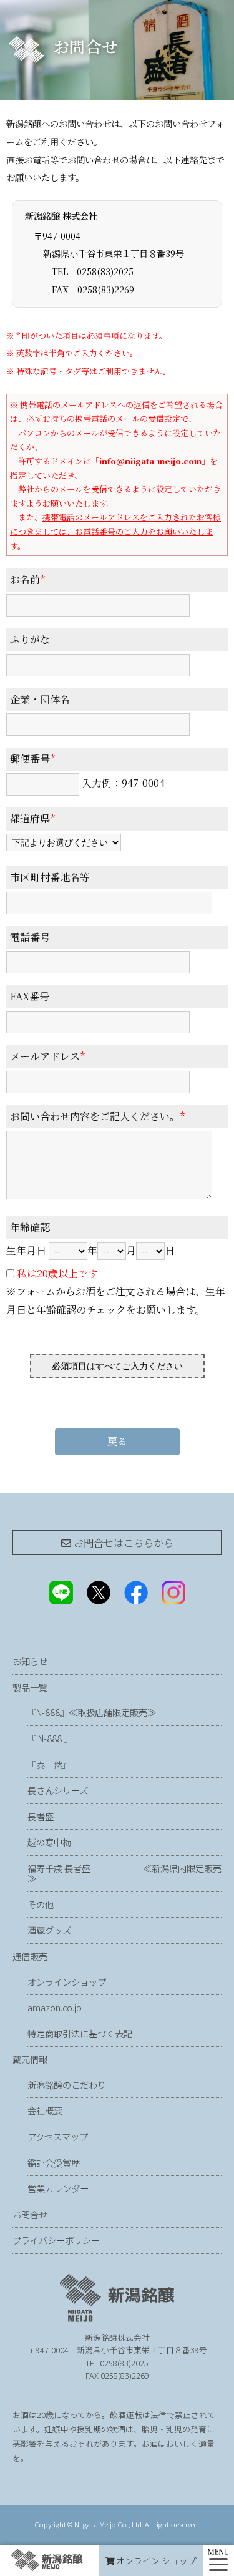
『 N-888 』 (50, 1738)
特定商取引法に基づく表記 (80, 2033)
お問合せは (122, 1543)
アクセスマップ (58, 2136)
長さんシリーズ (58, 1790)
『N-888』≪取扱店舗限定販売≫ (92, 1712)
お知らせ (30, 1661)
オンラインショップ (67, 1982)
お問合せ (30, 2214)
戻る (117, 1441)
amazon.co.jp (55, 2007)
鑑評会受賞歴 (54, 2163)
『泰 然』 (82, 1764)
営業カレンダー (58, 2188)
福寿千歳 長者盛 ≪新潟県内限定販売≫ (124, 1873)
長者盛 (41, 1816)
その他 (41, 1904)
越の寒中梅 (49, 1842)
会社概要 (45, 2110)
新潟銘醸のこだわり (67, 2085)
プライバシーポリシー (56, 2240)
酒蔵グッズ (49, 1930)
